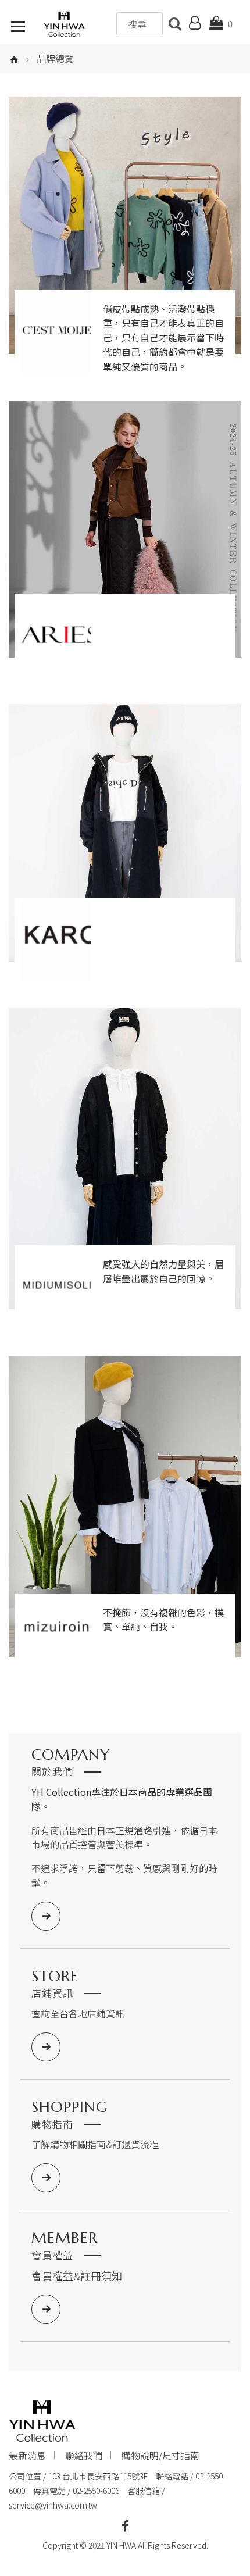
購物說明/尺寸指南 (160, 2455)
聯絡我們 (84, 2455)
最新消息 (27, 2455)
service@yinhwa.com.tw (53, 2505)
